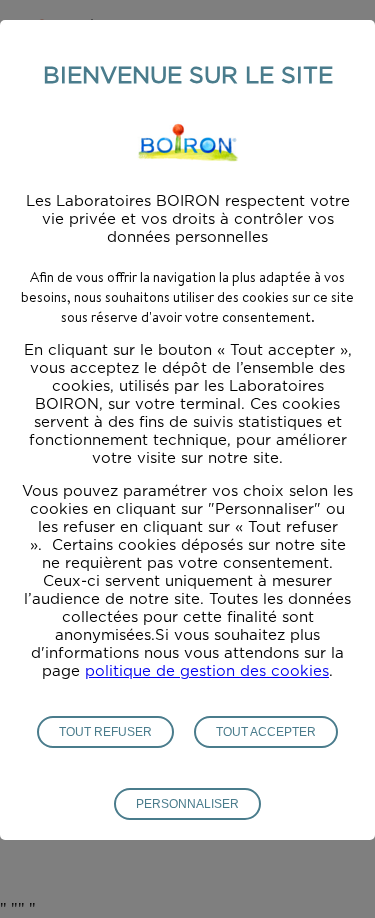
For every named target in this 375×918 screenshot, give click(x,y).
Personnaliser (187, 804)
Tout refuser (105, 732)
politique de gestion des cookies (207, 671)
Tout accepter (266, 732)
